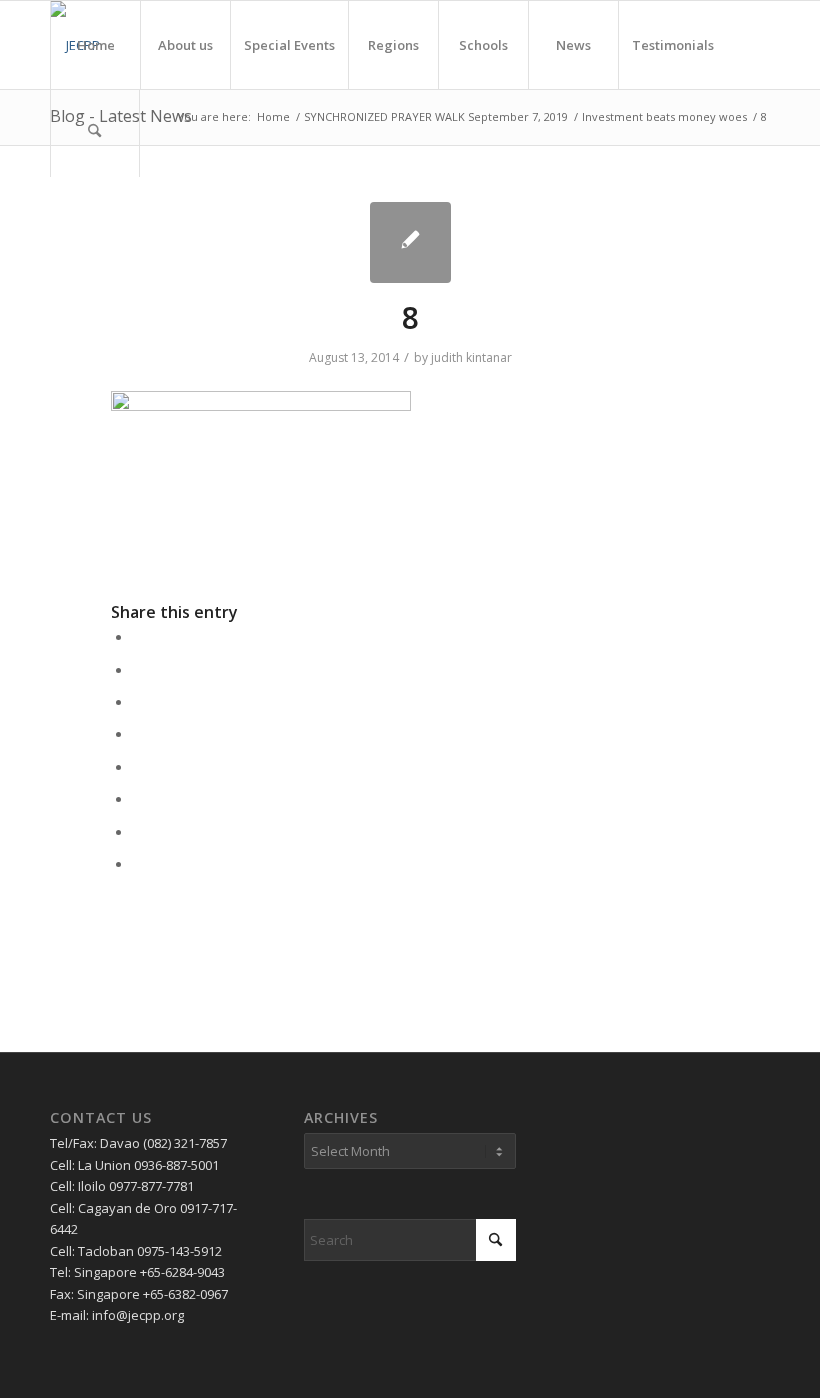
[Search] (95, 133)
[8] (410, 242)
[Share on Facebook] (139, 636)
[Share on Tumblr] (139, 766)
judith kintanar (471, 357)
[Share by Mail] (139, 863)
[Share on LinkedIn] (139, 733)
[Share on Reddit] (139, 831)
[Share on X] (139, 669)
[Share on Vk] (139, 798)
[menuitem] (95, 45)
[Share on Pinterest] (139, 701)
